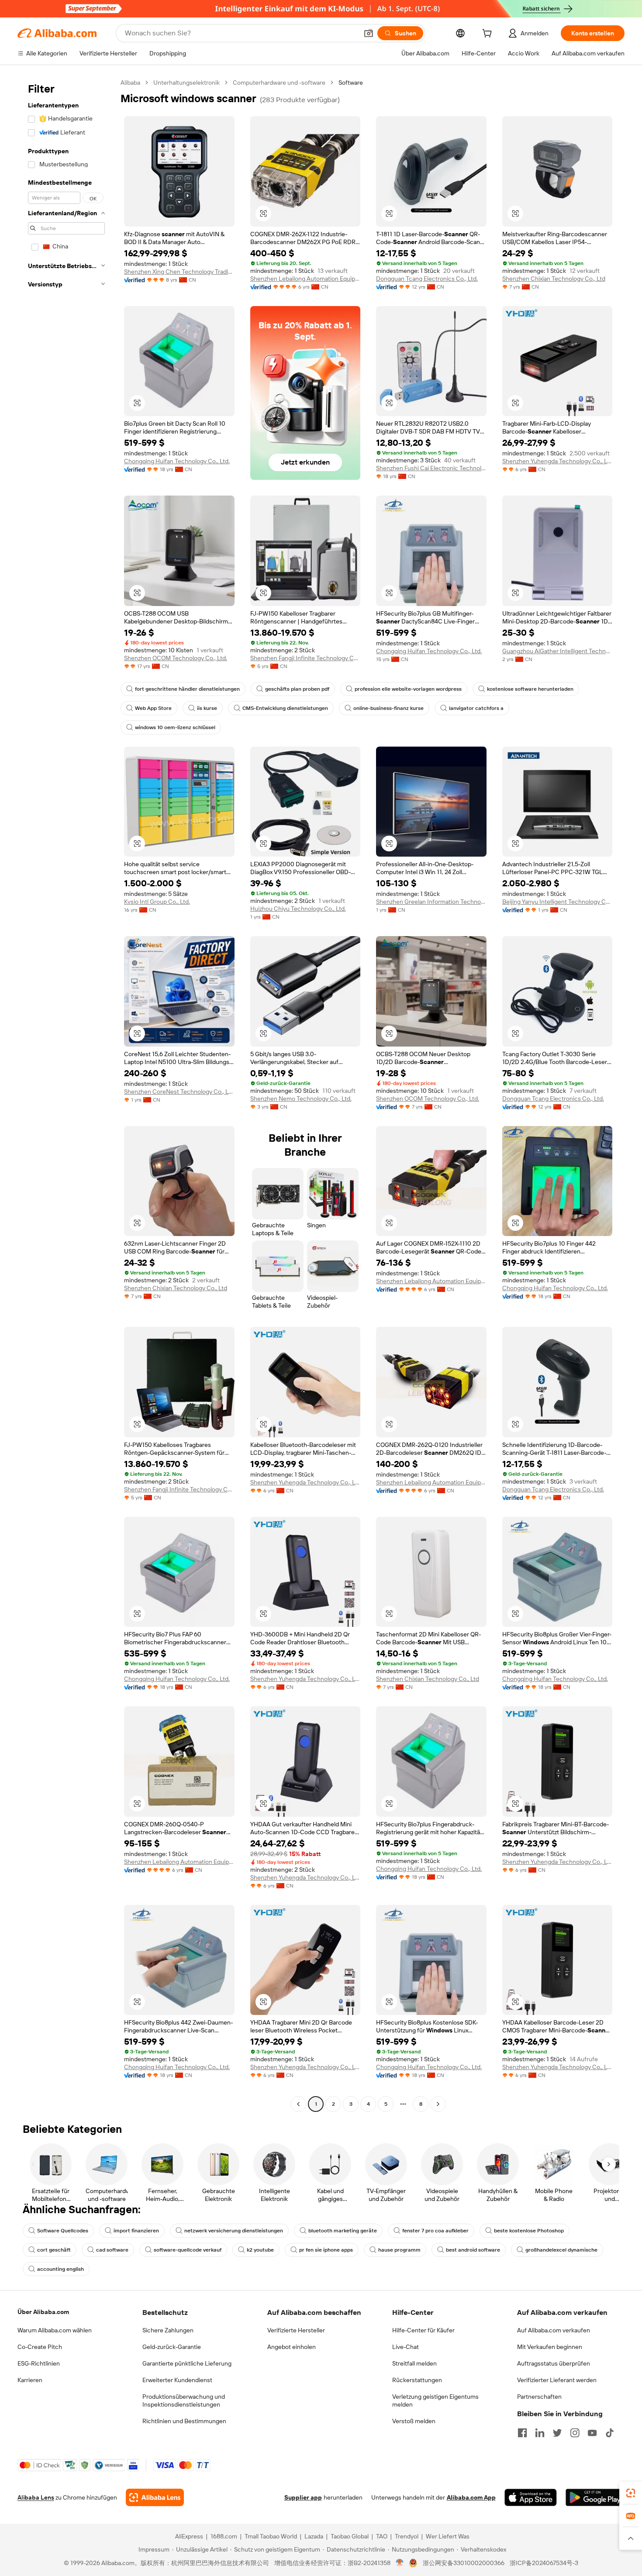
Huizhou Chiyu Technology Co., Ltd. (298, 909)
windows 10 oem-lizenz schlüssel (175, 727)
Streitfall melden (414, 2363)
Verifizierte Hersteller (296, 2330)
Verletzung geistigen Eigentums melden (435, 2400)
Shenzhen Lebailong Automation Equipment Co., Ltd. (305, 279)
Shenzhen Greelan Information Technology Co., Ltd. (431, 902)
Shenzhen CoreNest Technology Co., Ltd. (179, 1092)
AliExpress (189, 2536)
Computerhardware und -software (279, 83)
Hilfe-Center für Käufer (423, 2330)
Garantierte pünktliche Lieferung (187, 2363)
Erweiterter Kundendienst (177, 2380)
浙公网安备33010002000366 (464, 2563)
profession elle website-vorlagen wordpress (408, 689)
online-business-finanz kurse (388, 708)
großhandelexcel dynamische (561, 2250)
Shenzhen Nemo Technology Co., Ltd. (301, 1099)
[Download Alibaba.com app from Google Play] (595, 2497)
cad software (112, 2250)
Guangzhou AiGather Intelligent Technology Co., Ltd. (557, 651)
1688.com (224, 2536)
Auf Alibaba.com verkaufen (554, 2330)
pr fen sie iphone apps (326, 2250)
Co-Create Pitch (40, 2347)
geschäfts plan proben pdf (297, 689)
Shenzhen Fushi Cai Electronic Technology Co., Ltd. (431, 468)
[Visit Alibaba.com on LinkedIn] (540, 2433)
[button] (369, 33)
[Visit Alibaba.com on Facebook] (522, 2433)
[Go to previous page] (298, 2104)
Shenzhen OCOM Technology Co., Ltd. (176, 658)
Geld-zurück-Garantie (172, 2347)
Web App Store (153, 708)
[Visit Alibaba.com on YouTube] (592, 2433)
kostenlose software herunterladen (530, 689)
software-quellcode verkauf (188, 2250)
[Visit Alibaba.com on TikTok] (610, 2433)
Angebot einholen (292, 2347)
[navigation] (66, 1094)
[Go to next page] (438, 2104)
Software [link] (351, 83)
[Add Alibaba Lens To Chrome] (155, 2497)
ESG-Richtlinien (39, 2363)
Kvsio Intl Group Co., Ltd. (157, 902)
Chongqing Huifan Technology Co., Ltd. (177, 461)
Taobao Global (350, 2536)
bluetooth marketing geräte (343, 2231)
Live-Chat (406, 2347)
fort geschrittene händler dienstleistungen (187, 689)
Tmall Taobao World (271, 2536)
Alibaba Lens (36, 2497)
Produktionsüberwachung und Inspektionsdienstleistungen (184, 2400)
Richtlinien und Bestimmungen (184, 2421)
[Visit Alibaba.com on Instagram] (575, 2433)
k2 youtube (260, 2250)
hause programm (399, 2250)
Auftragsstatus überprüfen (554, 2363)
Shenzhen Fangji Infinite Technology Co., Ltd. (305, 658)
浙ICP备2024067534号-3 (544, 2563)
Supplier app (303, 2497)
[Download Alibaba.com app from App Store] (531, 2497)
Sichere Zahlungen (168, 2330)
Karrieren (30, 2380)
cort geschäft (54, 2250)
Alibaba (130, 83)
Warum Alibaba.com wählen (55, 2330)
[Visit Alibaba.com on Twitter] (557, 2433)
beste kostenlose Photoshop (529, 2231)
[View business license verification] (400, 2563)
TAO (382, 2536)
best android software (473, 2250)
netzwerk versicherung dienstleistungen (234, 2231)
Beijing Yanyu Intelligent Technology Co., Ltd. (557, 902)
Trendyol (407, 2536)
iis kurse (207, 708)
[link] (631, 2493)
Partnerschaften (539, 2397)
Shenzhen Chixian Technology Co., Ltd (554, 279)
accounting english (60, 2269)
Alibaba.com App (471, 2497)
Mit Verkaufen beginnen (550, 2347)
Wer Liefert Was (448, 2536)
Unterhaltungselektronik (186, 83)
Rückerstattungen (417, 2380)
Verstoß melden (414, 2421)
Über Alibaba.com (43, 2312)
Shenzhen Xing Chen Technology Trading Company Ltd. (179, 272)
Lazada (314, 2536)
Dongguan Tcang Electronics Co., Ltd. (427, 279)
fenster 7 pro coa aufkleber (435, 2231)
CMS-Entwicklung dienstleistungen (285, 708)
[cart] (489, 34)
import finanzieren (136, 2231)
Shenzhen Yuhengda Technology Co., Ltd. (557, 461)
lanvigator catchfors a (476, 708)
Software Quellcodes (63, 2231)
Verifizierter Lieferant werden (557, 2380)
